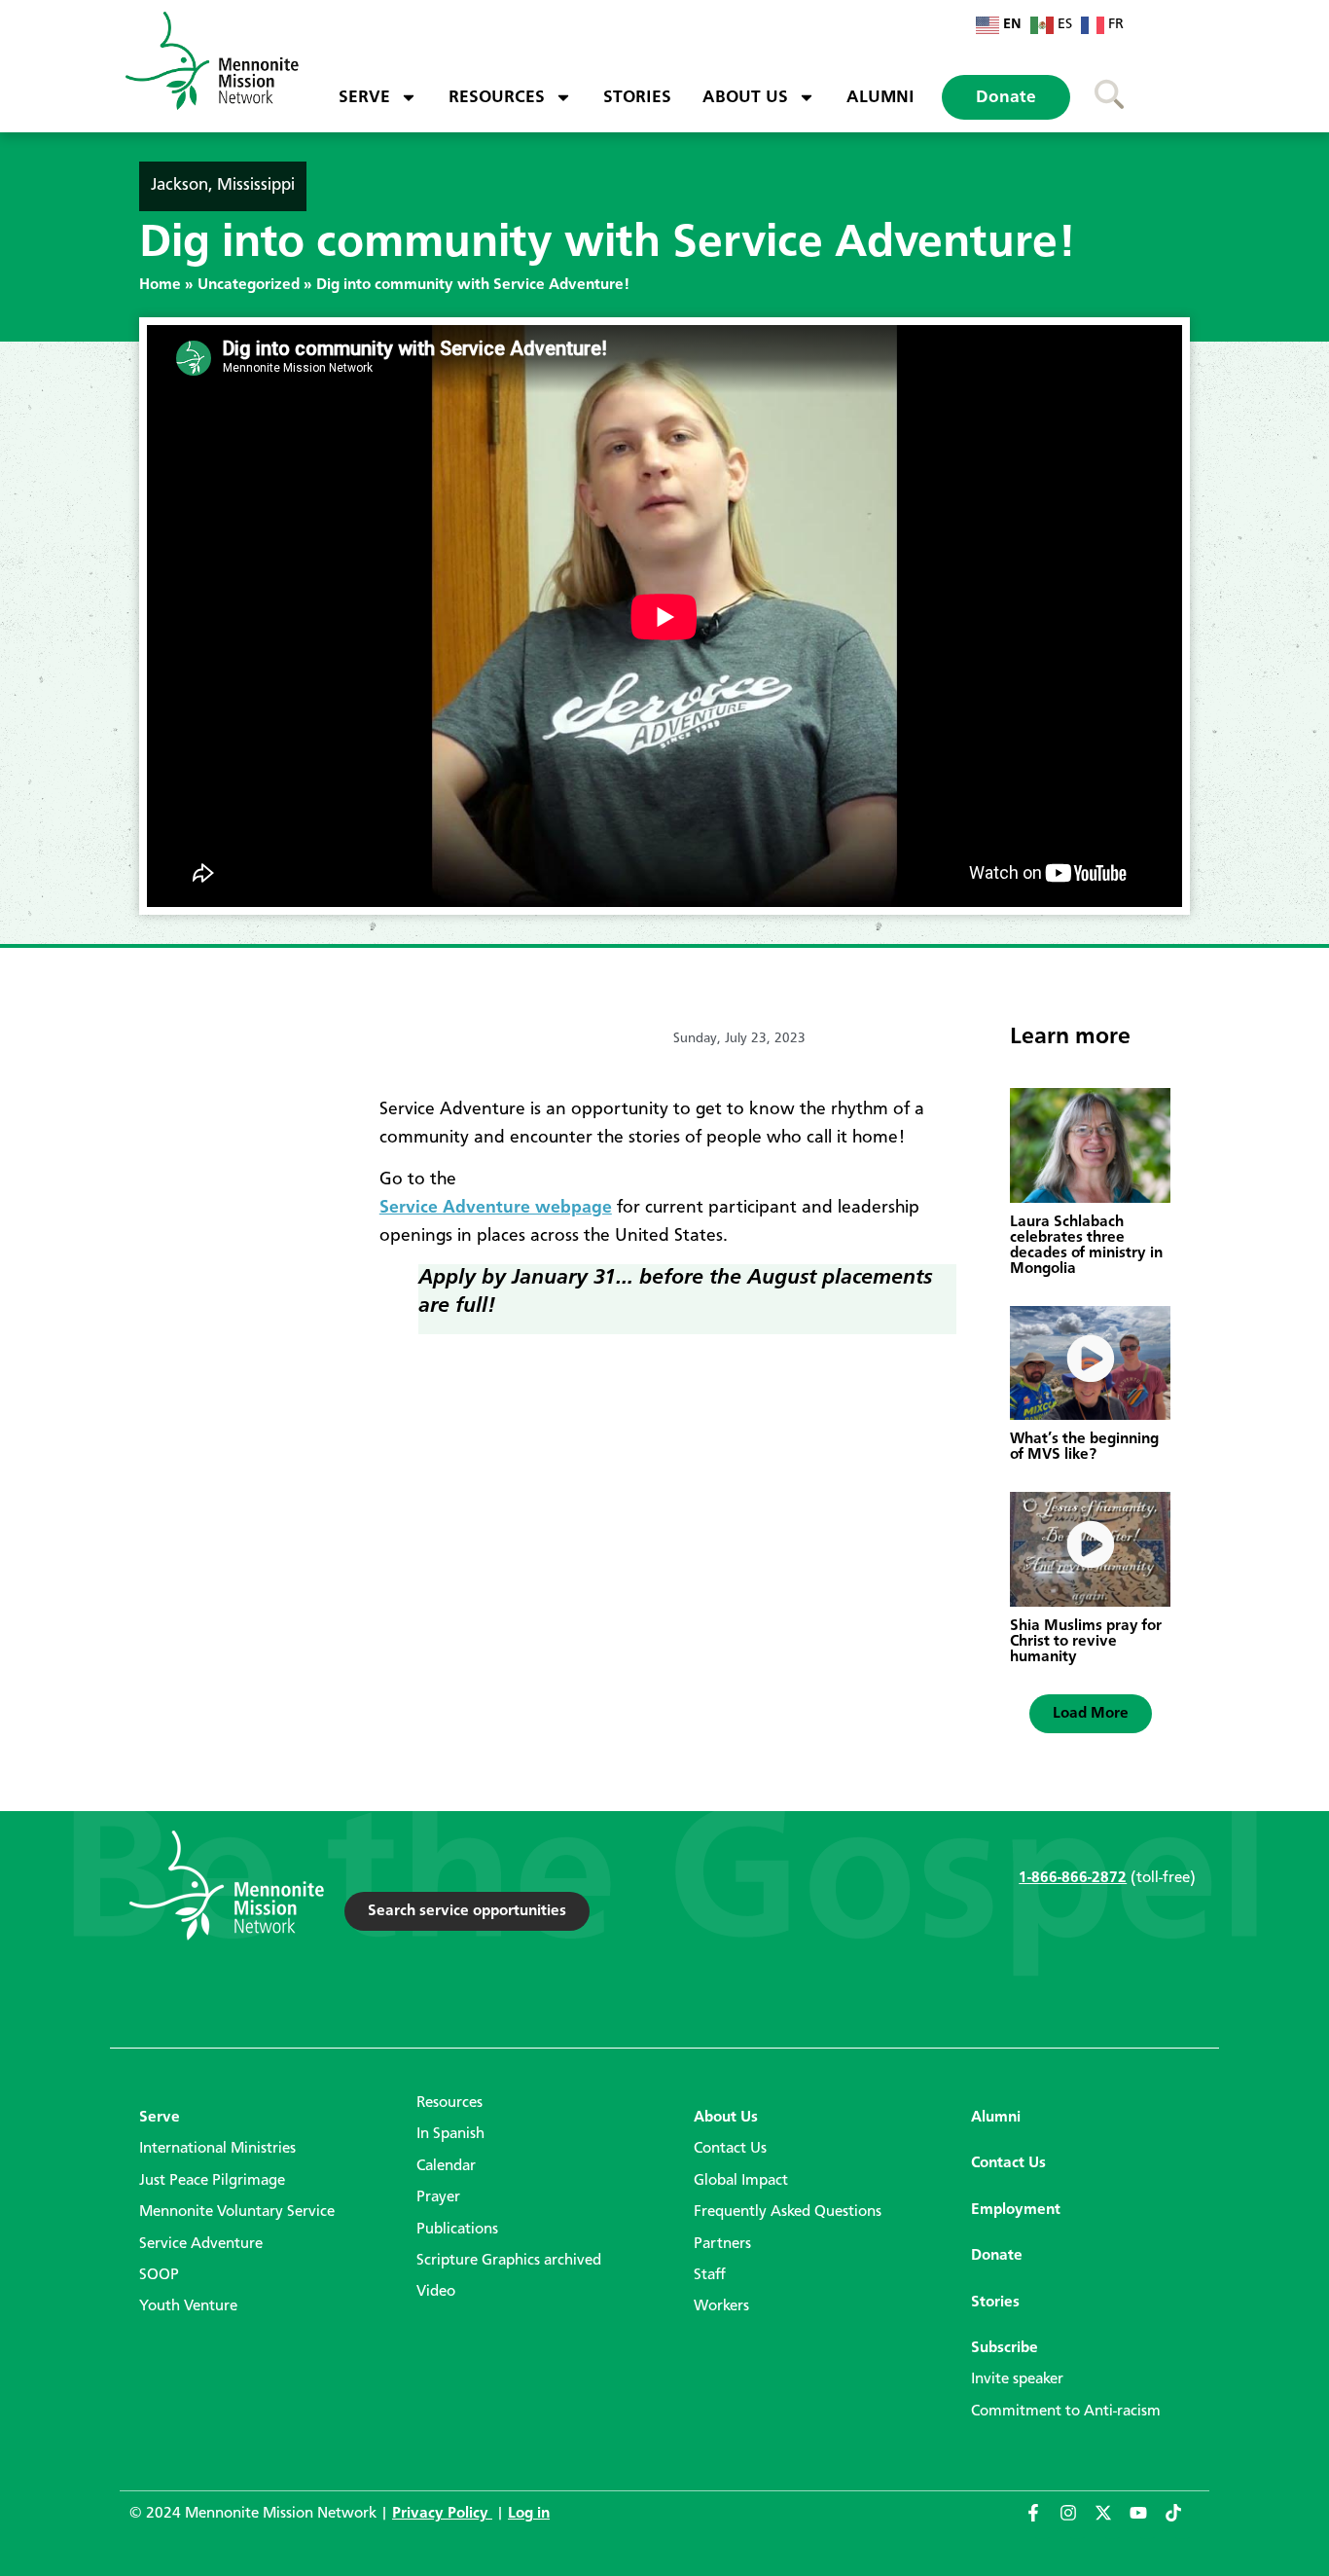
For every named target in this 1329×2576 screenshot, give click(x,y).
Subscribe (1005, 2348)
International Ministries (217, 2149)
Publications (457, 2230)
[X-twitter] (1112, 2522)
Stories (637, 97)
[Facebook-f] (1042, 2522)
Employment (1016, 2210)
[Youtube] (1147, 2522)
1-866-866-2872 (1073, 1878)
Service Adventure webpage (496, 1208)
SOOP (159, 2275)
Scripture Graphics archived (509, 2261)
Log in (529, 2514)
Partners (722, 2244)
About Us (745, 97)
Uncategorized (249, 285)
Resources (497, 97)
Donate (1006, 97)
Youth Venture (188, 2306)
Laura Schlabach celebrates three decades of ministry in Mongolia (1086, 1246)
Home (160, 285)
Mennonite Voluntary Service (237, 2212)
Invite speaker (1017, 2379)
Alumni (880, 97)
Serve (364, 97)
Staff (710, 2275)
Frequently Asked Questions (788, 2212)
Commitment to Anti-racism (1066, 2412)
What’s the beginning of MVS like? (1084, 1447)
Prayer (438, 2197)
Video (436, 2292)
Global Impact (741, 2181)
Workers (721, 2306)
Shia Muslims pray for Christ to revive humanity (1086, 1642)
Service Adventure (201, 2244)
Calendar (446, 2166)
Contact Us (730, 2149)
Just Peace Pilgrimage (212, 2181)
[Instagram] (1077, 2522)
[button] (1091, 1714)
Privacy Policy (442, 2514)
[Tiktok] (1182, 2522)
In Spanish (450, 2134)
